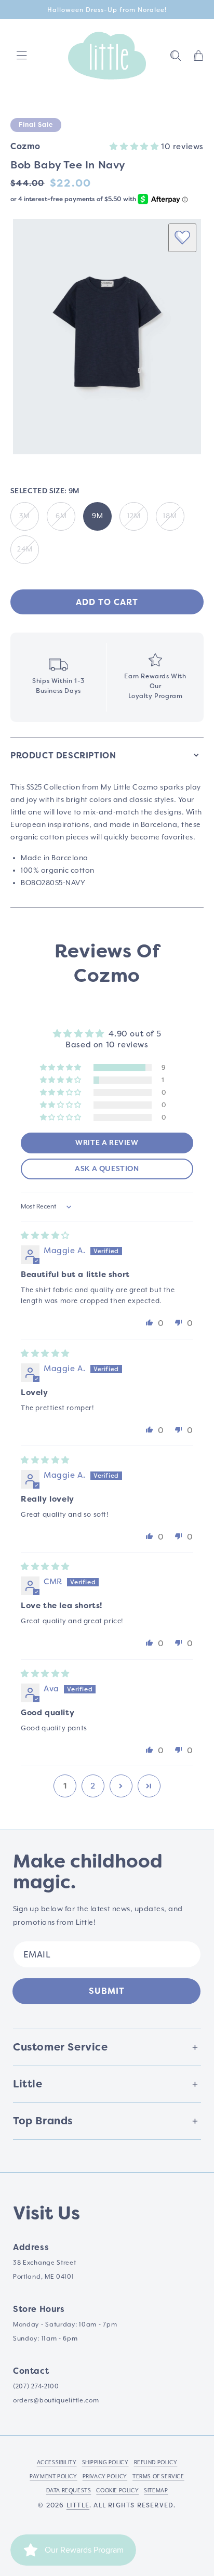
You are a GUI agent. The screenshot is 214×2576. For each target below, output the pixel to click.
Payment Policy (53, 2476)
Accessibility (57, 2462)
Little (78, 2505)
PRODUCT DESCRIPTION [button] (63, 755)
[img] (45, 1236)
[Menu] (22, 56)
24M (25, 549)
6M (61, 516)
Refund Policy (156, 2462)
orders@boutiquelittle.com (56, 2400)
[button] (176, 56)
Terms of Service (158, 2476)
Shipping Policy (105, 2462)
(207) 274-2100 (36, 2386)
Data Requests (69, 2490)
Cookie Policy (117, 2490)
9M (98, 516)
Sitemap (156, 2490)
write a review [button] (107, 1143)
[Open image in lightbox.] (107, 337)
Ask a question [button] (107, 1169)
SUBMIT (107, 1991)
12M (134, 516)
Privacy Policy (105, 2476)
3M (25, 516)
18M (170, 516)
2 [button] (93, 1786)
